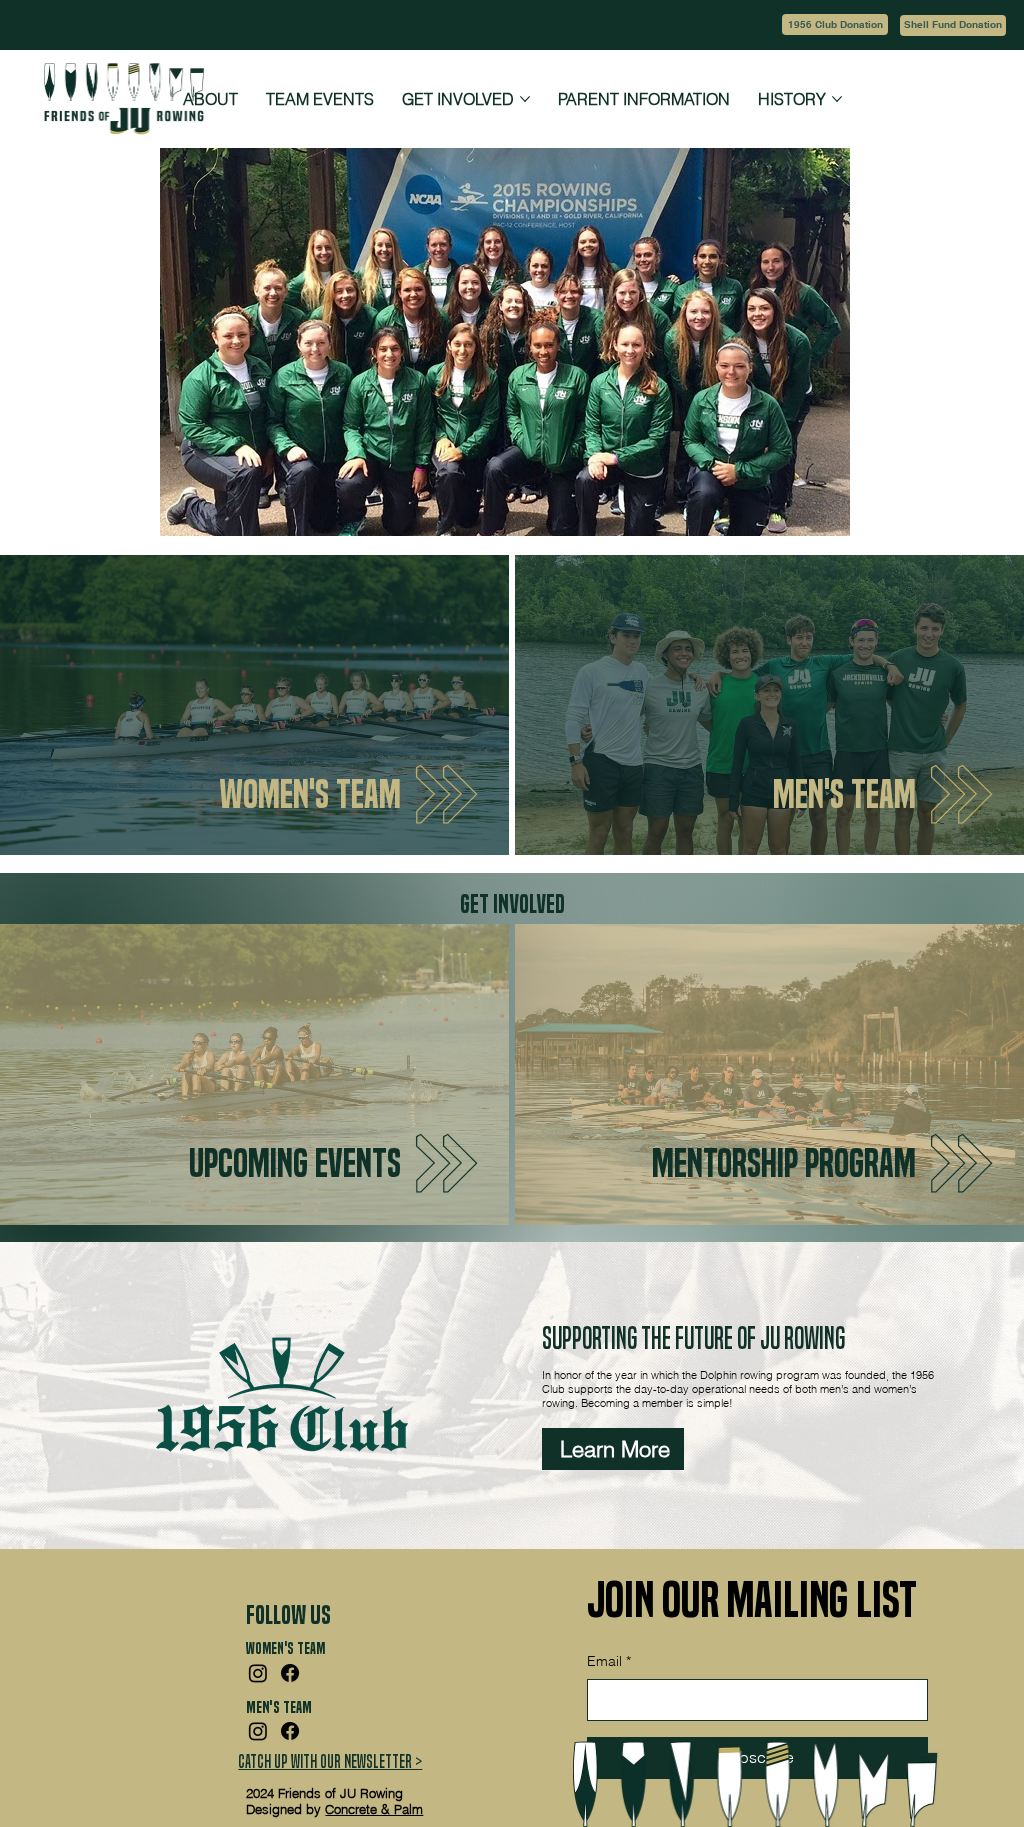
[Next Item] (808, 342)
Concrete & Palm (374, 1809)
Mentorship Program (784, 1163)
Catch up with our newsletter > (330, 1761)
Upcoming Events (295, 1163)
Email (609, 1661)
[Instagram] (258, 1673)
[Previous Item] (202, 342)
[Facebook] (290, 1673)
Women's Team (310, 794)
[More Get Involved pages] (525, 99)
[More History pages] (837, 99)
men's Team (844, 794)
